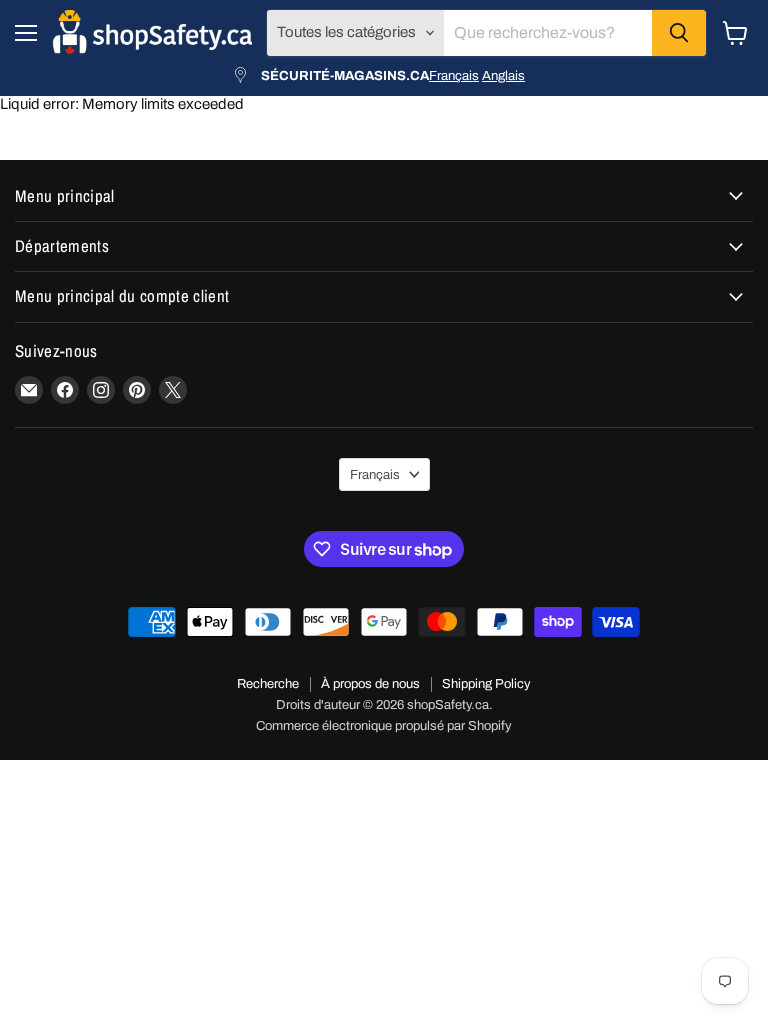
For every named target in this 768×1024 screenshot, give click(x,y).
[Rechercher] (679, 33)
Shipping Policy (486, 684)
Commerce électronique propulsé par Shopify (384, 726)
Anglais (503, 75)
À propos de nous (370, 684)
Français (454, 75)
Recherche (268, 684)
